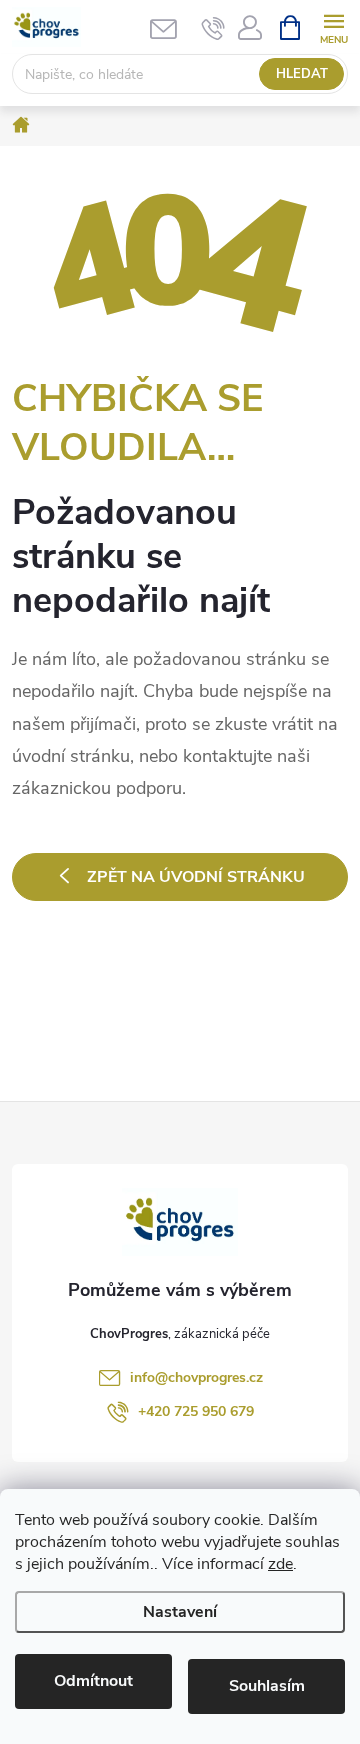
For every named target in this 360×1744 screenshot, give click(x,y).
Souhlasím (267, 1686)
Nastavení (180, 1612)
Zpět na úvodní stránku (196, 877)
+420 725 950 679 (196, 1411)
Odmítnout (93, 1681)
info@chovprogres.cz (196, 1377)
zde (280, 1564)
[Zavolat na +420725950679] (213, 28)
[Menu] (333, 26)
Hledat (302, 74)
